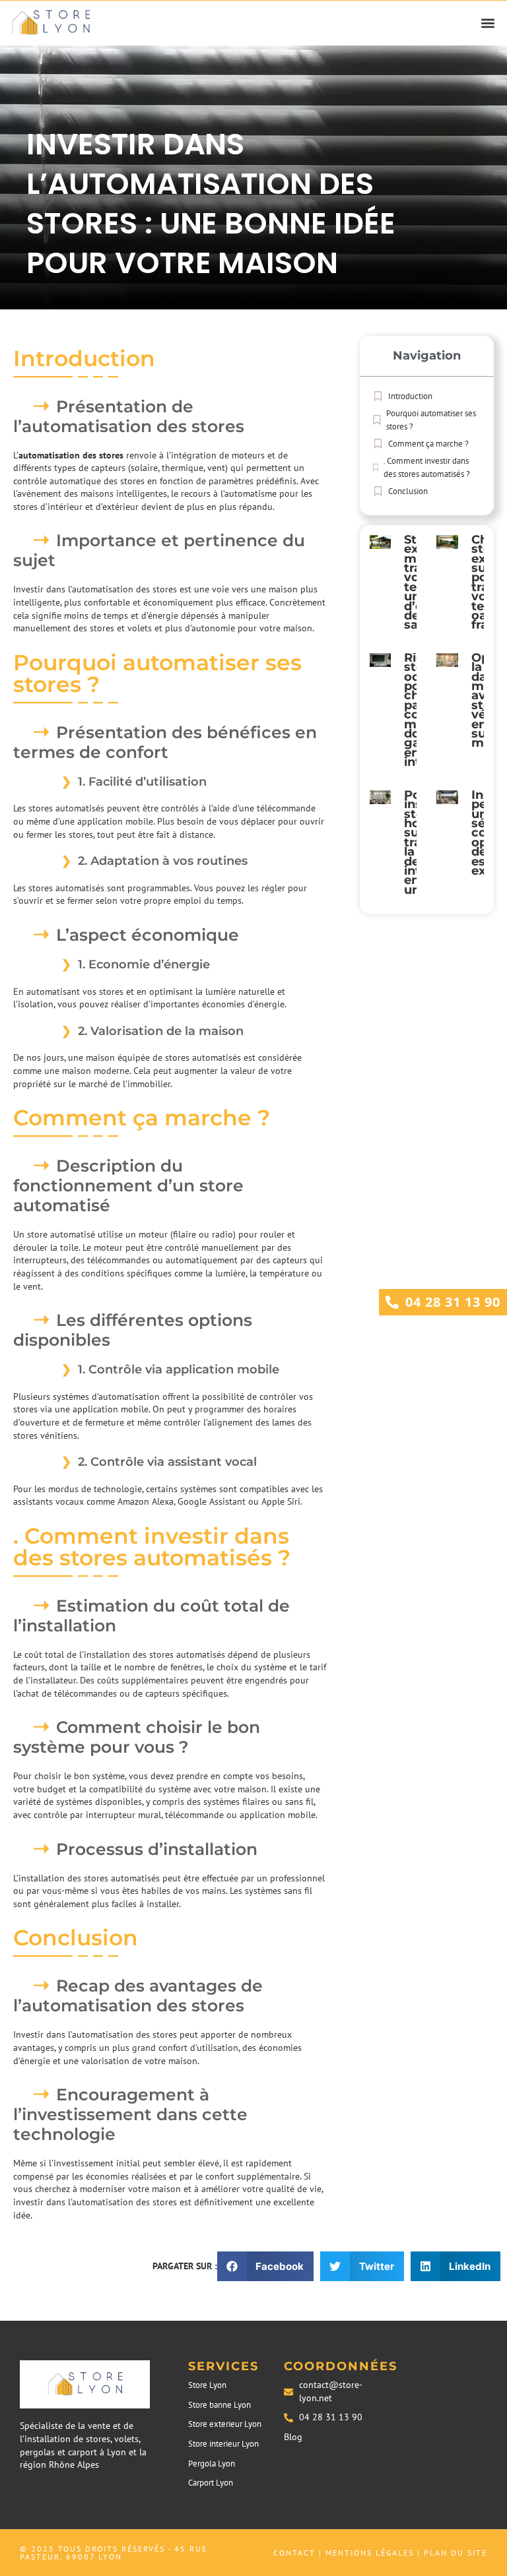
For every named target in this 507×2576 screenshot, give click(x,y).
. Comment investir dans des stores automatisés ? (427, 467)
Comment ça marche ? (428, 444)
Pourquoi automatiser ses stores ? (431, 420)
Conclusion (408, 491)
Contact (294, 2553)
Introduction (410, 396)
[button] (488, 23)
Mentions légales (370, 2553)
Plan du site (456, 2553)
